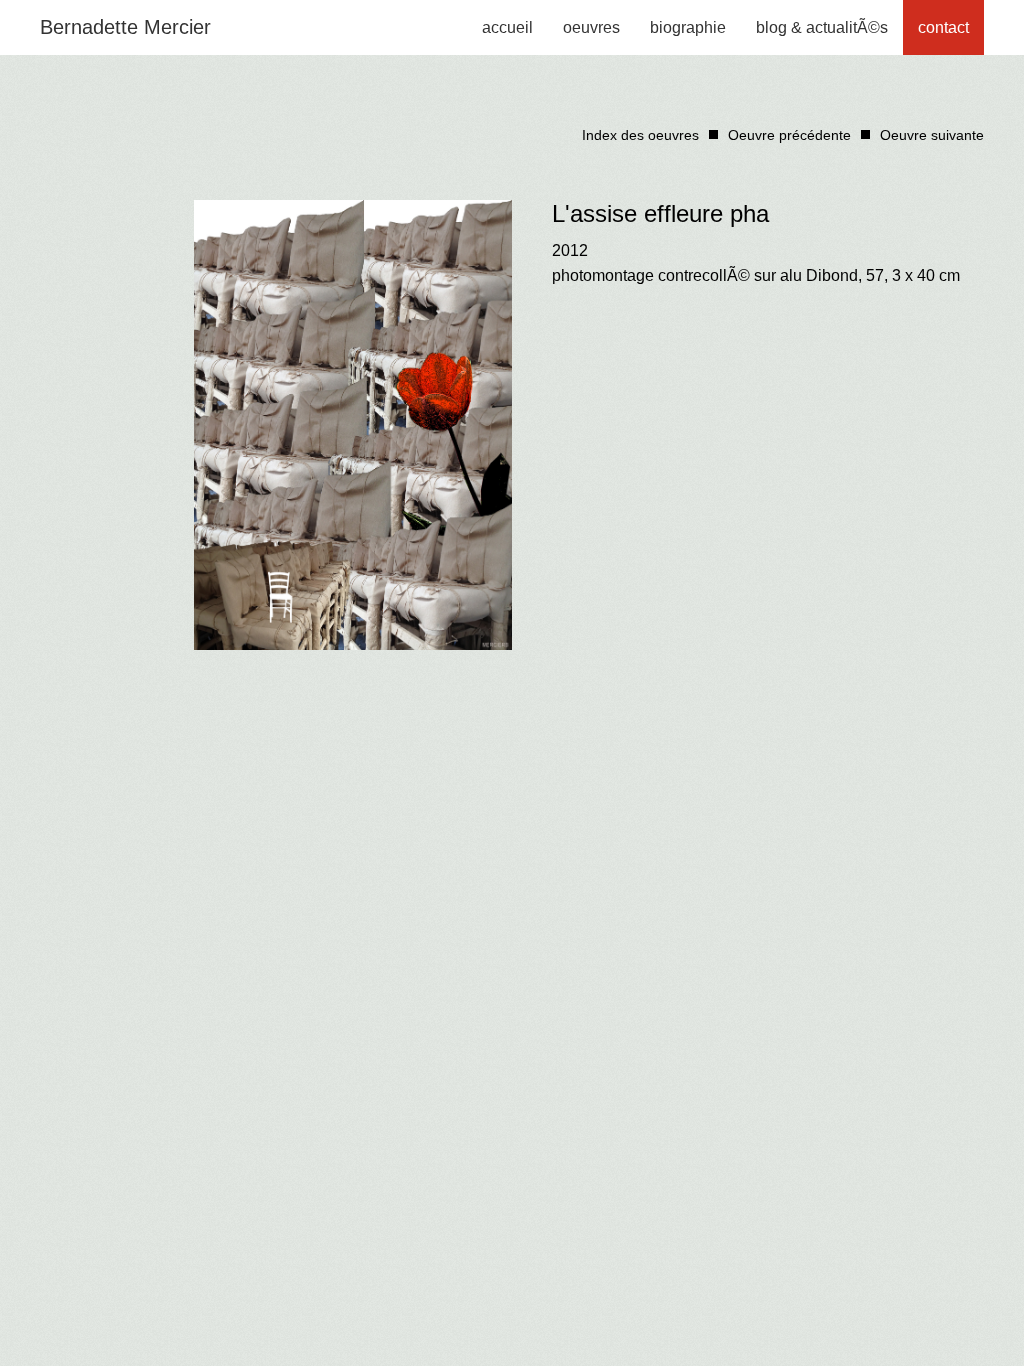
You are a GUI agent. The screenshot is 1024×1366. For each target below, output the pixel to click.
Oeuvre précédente (789, 135)
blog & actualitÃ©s (822, 27)
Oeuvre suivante (932, 135)
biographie (688, 27)
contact (943, 27)
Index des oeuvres (640, 135)
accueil (507, 27)
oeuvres (591, 27)
